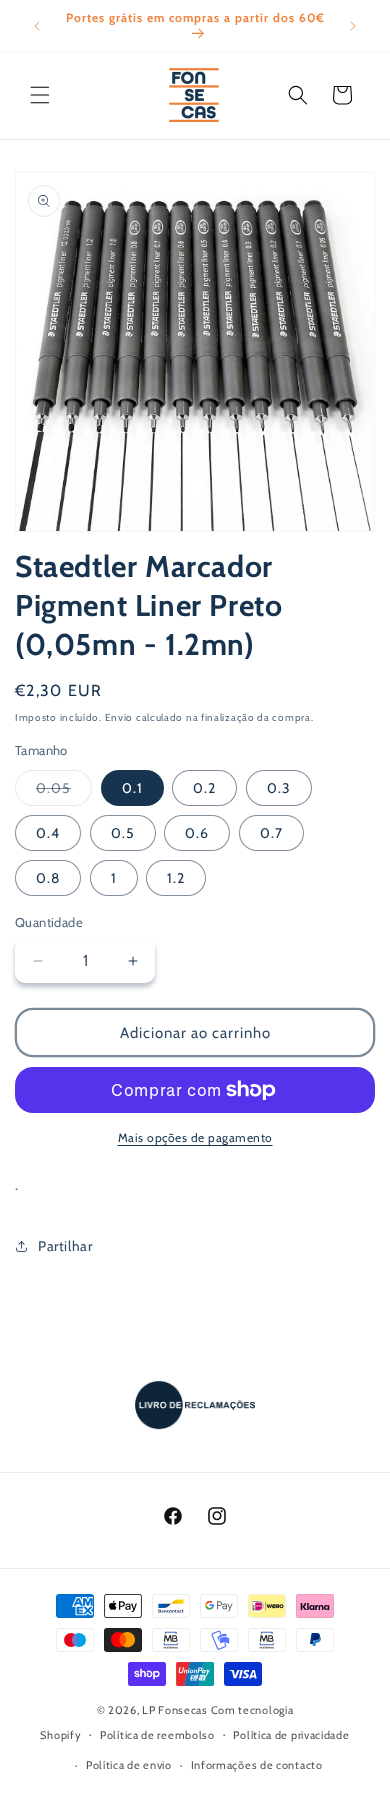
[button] (40, 95)
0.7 (271, 833)
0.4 (48, 833)
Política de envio (129, 1765)
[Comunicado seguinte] (353, 26)
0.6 (197, 833)
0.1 (132, 788)
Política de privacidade (291, 1735)
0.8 (48, 878)
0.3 (279, 788)
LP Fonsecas (175, 1710)
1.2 (176, 878)
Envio (119, 717)
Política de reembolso (157, 1735)
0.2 (204, 788)
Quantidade (49, 922)
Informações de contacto (257, 1765)
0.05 (64, 792)
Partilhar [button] (65, 1246)
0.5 (123, 833)
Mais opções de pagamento (195, 1137)
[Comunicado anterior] (37, 26)
